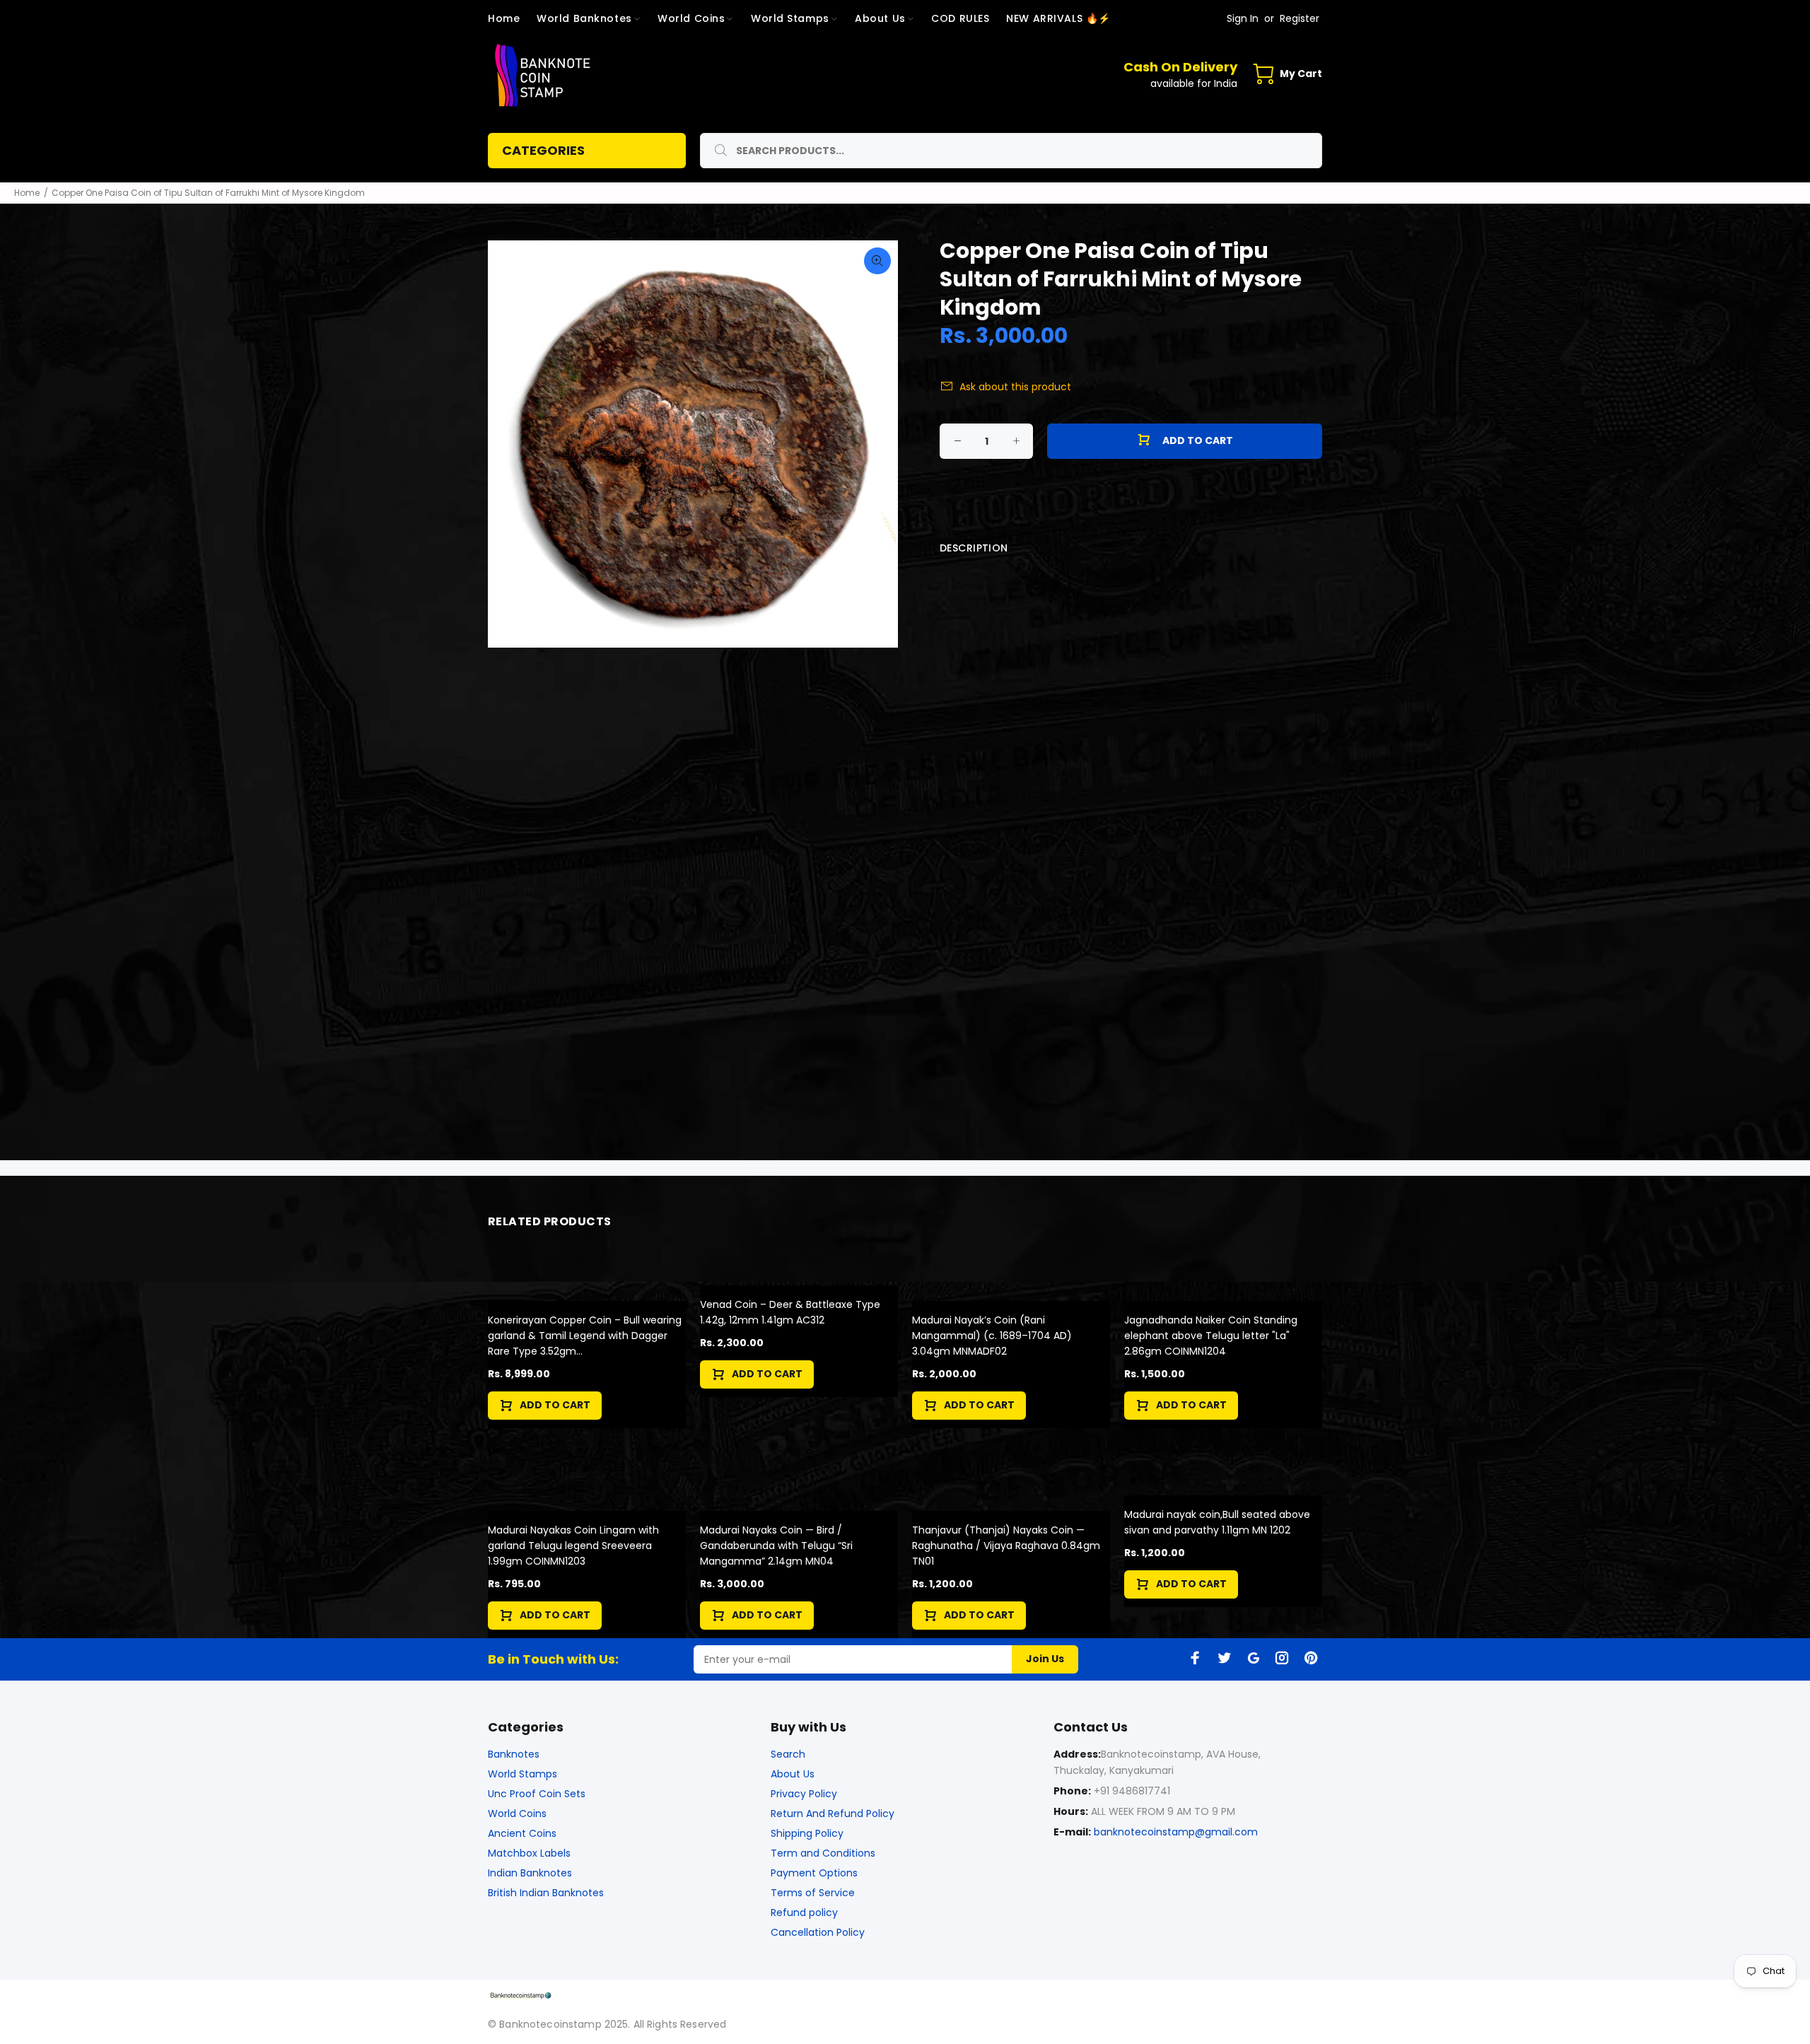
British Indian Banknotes (546, 1893)
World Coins (517, 1814)
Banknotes (514, 1754)
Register (1300, 18)
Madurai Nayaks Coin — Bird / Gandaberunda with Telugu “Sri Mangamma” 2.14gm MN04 (776, 1546)
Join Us (1045, 1659)
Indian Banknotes (530, 1873)
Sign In (1243, 18)
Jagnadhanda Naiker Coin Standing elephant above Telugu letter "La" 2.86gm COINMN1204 (1211, 1336)
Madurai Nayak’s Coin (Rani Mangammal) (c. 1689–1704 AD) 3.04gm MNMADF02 (992, 1336)
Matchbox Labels (529, 1853)
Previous (508, 444)
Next (877, 444)
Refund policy (804, 1912)
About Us (793, 1774)
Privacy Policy (804, 1794)
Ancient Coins (522, 1833)
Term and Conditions (823, 1853)
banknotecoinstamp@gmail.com (1176, 1832)
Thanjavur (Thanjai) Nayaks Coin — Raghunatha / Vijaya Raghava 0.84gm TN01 (1006, 1546)
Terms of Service (813, 1893)
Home (27, 193)
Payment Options (814, 1873)
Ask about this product (1015, 387)
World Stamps (522, 1774)
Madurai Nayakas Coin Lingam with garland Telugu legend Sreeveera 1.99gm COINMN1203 (573, 1546)
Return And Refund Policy (833, 1814)
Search (788, 1754)
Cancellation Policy (818, 1932)
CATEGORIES (543, 150)
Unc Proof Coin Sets (537, 1794)
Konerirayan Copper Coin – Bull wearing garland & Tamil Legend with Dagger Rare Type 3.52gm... (585, 1336)
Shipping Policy (807, 1833)
